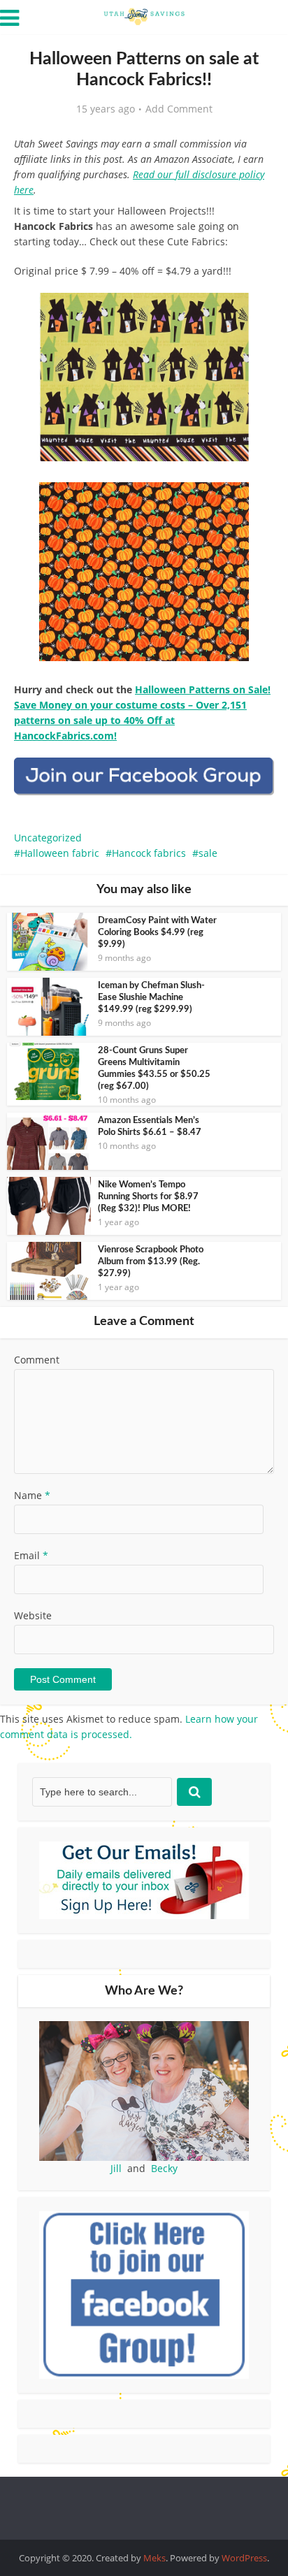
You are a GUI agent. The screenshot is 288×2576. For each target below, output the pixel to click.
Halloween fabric (60, 853)
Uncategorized (48, 838)
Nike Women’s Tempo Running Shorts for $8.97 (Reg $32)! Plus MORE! (148, 1197)
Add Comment (179, 109)
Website (33, 1615)
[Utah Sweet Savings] (144, 15)
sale (208, 853)
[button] (254, 313)
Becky (164, 2168)
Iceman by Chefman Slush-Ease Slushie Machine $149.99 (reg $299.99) (151, 998)
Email (31, 1555)
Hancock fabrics (149, 853)
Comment (37, 1360)
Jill (116, 2168)
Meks (154, 2558)
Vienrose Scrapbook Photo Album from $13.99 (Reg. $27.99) (151, 1262)
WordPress (244, 2558)
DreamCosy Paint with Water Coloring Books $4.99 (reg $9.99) (157, 933)
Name (32, 1495)
